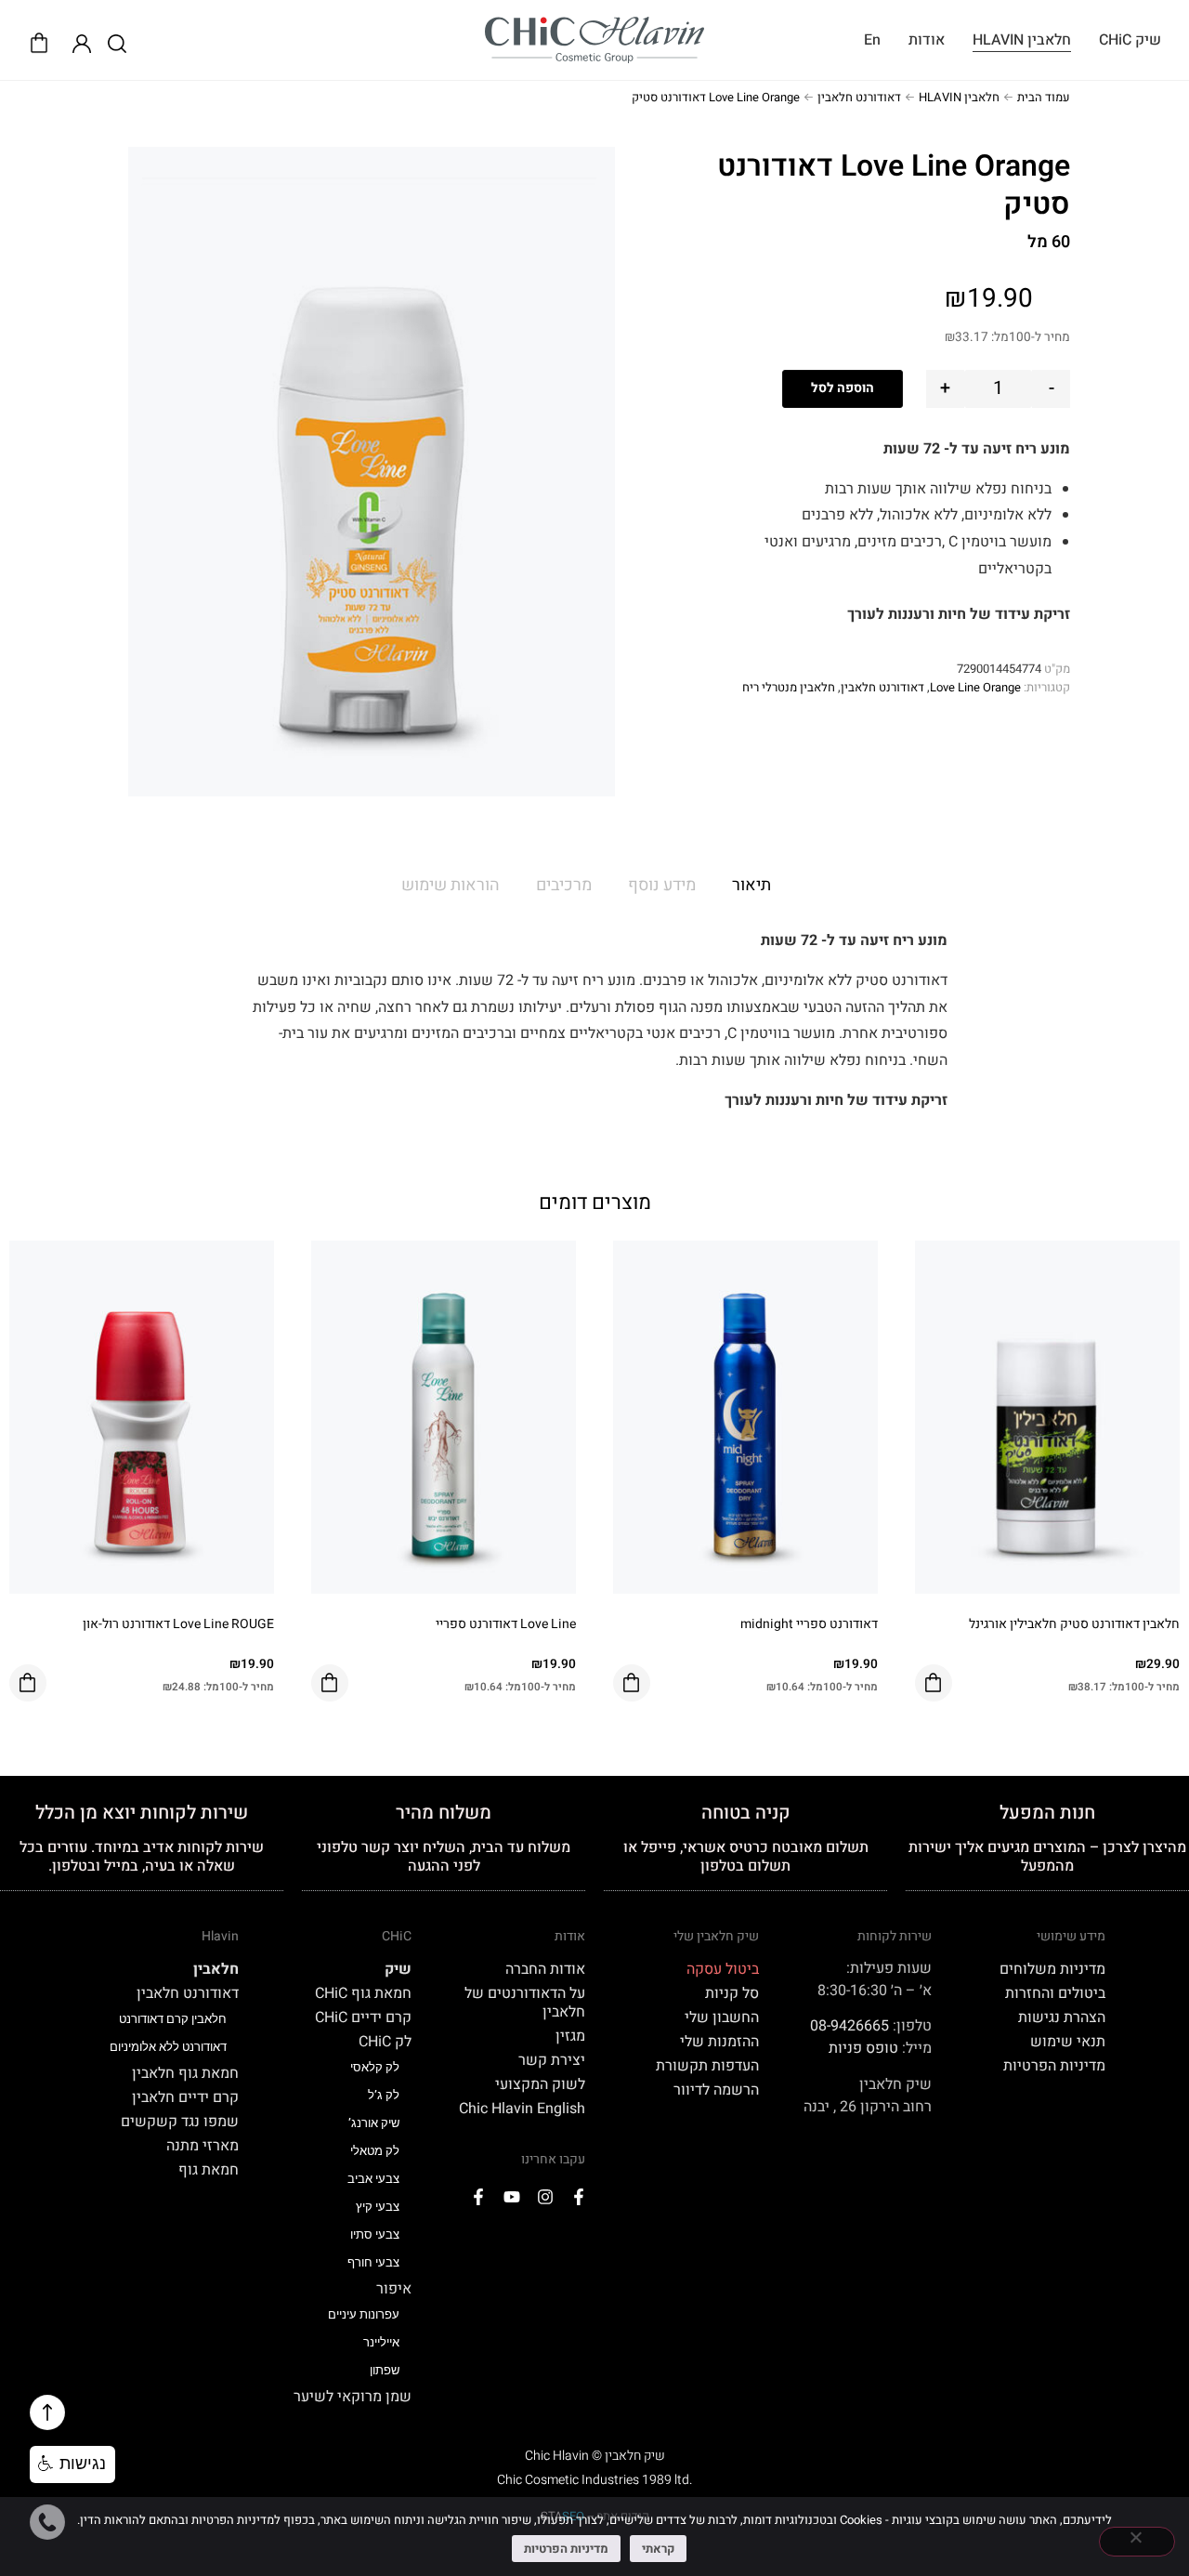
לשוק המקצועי (540, 2084)
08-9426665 (849, 2026)
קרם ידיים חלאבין (185, 2097)
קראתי (658, 2549)
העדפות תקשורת (707, 2066)
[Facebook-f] (579, 2197)
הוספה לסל (843, 388)
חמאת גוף (209, 2170)
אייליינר (381, 2342)
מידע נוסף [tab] (662, 885)
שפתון (385, 2370)
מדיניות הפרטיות (1054, 2066)
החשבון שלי (722, 2017)
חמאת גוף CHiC (363, 1993)
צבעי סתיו (375, 2234)
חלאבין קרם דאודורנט (173, 2019)
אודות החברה (545, 1969)
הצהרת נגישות (1062, 2017)
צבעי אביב (373, 2179)
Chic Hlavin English (522, 2109)
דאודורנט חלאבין (859, 97)
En (872, 40)
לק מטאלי (375, 2151)
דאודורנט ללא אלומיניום (168, 2047)
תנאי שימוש (1068, 2042)
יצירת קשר (552, 2060)
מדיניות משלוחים (1052, 1969)
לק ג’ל (384, 2095)
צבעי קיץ (378, 2207)
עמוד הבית (1044, 97)
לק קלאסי (375, 2067)
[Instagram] (545, 2197)
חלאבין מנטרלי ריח (789, 687)
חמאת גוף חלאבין (185, 2073)
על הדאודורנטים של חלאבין (525, 2003)
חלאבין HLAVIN (1022, 40)
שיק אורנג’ (374, 2123)
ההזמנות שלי (719, 2042)
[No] (1137, 2542)
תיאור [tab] (751, 885)
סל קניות (732, 1993)
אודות (927, 40)
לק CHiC (385, 2042)
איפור (394, 2289)
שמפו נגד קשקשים (180, 2122)
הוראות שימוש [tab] (451, 885)
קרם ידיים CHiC (363, 2017)
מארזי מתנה (203, 2146)
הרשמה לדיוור (716, 2090)
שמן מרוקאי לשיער (353, 2397)
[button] (72, 2464)
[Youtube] (512, 2197)
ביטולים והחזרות (1055, 1993)
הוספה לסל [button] (934, 1683)
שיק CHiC (1130, 40)
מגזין (570, 2036)
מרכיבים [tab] (564, 885)
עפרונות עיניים (364, 2314)
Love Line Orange (975, 687)
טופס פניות (863, 2048)
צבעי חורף (373, 2262)
